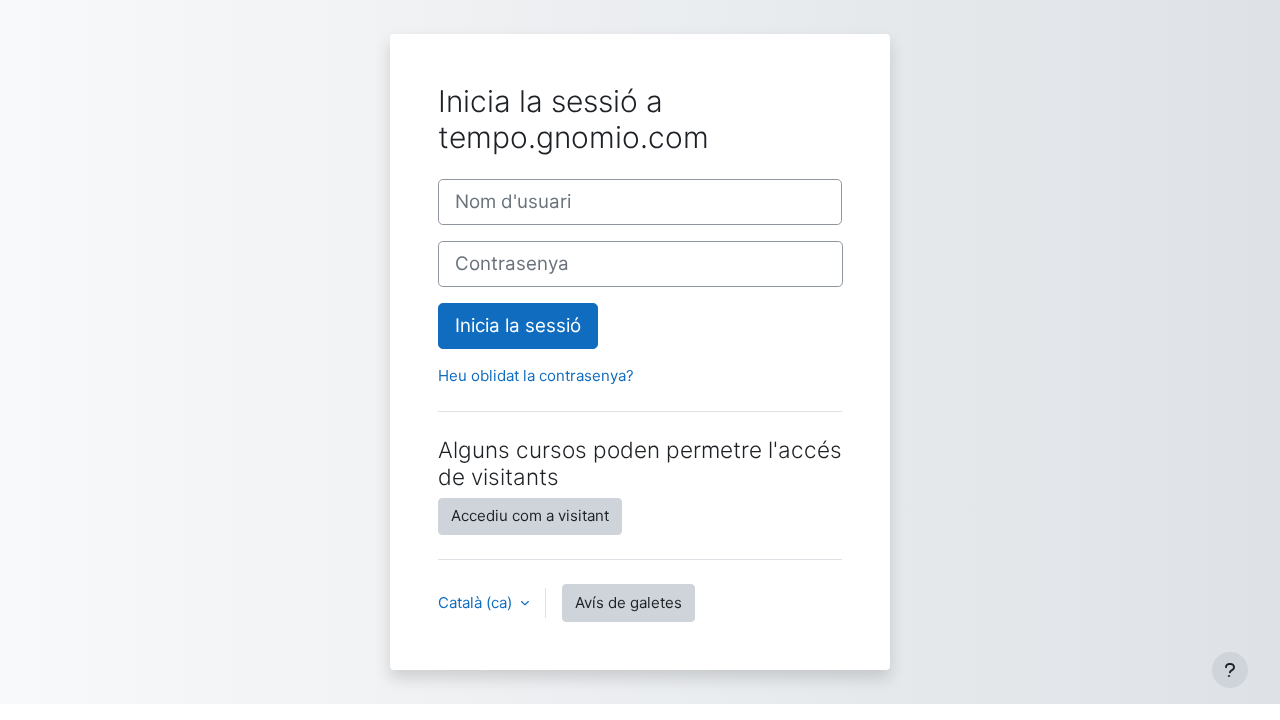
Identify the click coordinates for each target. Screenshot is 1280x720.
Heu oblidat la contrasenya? (536, 375)
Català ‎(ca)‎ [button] (477, 602)
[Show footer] (1230, 670)
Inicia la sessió (518, 325)
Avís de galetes (628, 602)
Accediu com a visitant (530, 515)
